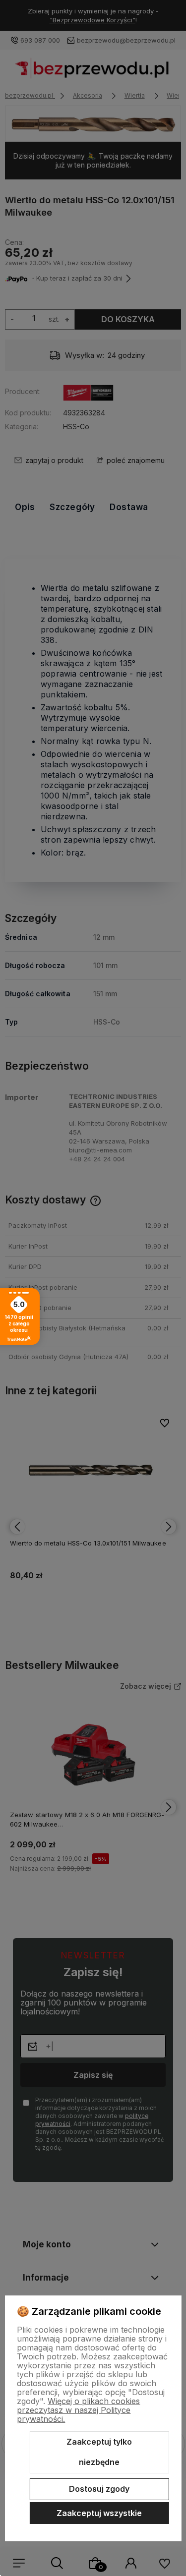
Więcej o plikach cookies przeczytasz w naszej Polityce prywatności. (78, 2410)
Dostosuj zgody (99, 2489)
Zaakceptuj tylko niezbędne (99, 2452)
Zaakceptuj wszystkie (99, 2513)
